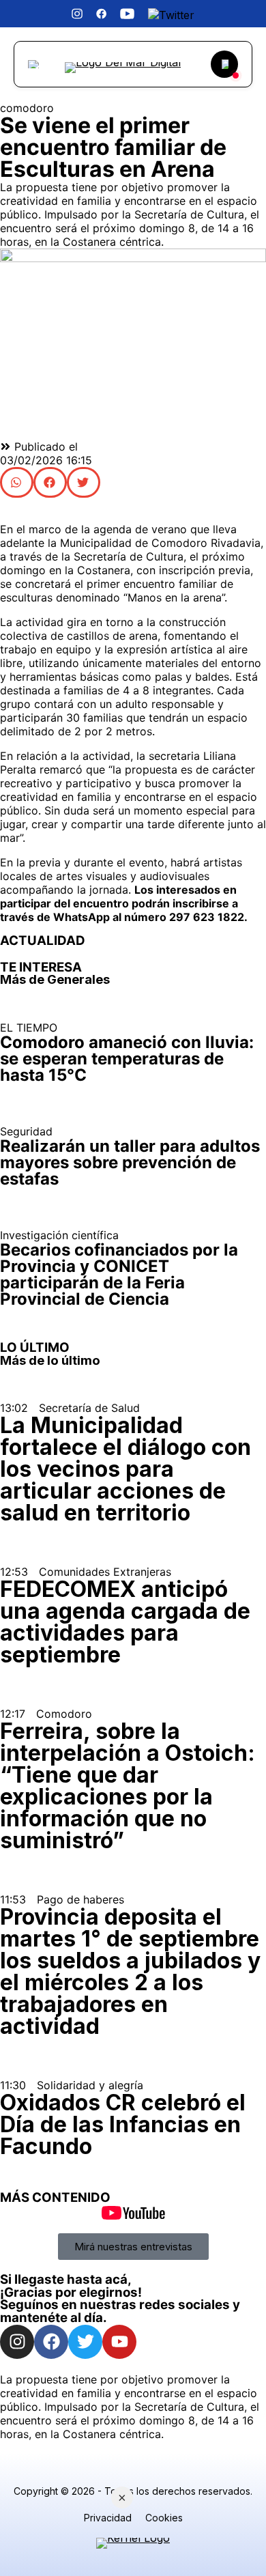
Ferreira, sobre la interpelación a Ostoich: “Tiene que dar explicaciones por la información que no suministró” (128, 1786)
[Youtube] (119, 2342)
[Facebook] (51, 2342)
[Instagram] (17, 2342)
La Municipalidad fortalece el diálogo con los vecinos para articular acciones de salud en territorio (125, 1469)
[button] (17, 482)
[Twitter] (85, 2342)
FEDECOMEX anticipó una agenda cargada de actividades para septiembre (125, 1622)
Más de (55, 979)
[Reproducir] (224, 64)
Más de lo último (50, 1360)
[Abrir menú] (35, 64)
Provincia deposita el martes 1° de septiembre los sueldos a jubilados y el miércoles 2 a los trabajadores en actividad (130, 1971)
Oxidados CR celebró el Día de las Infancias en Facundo (123, 2124)
